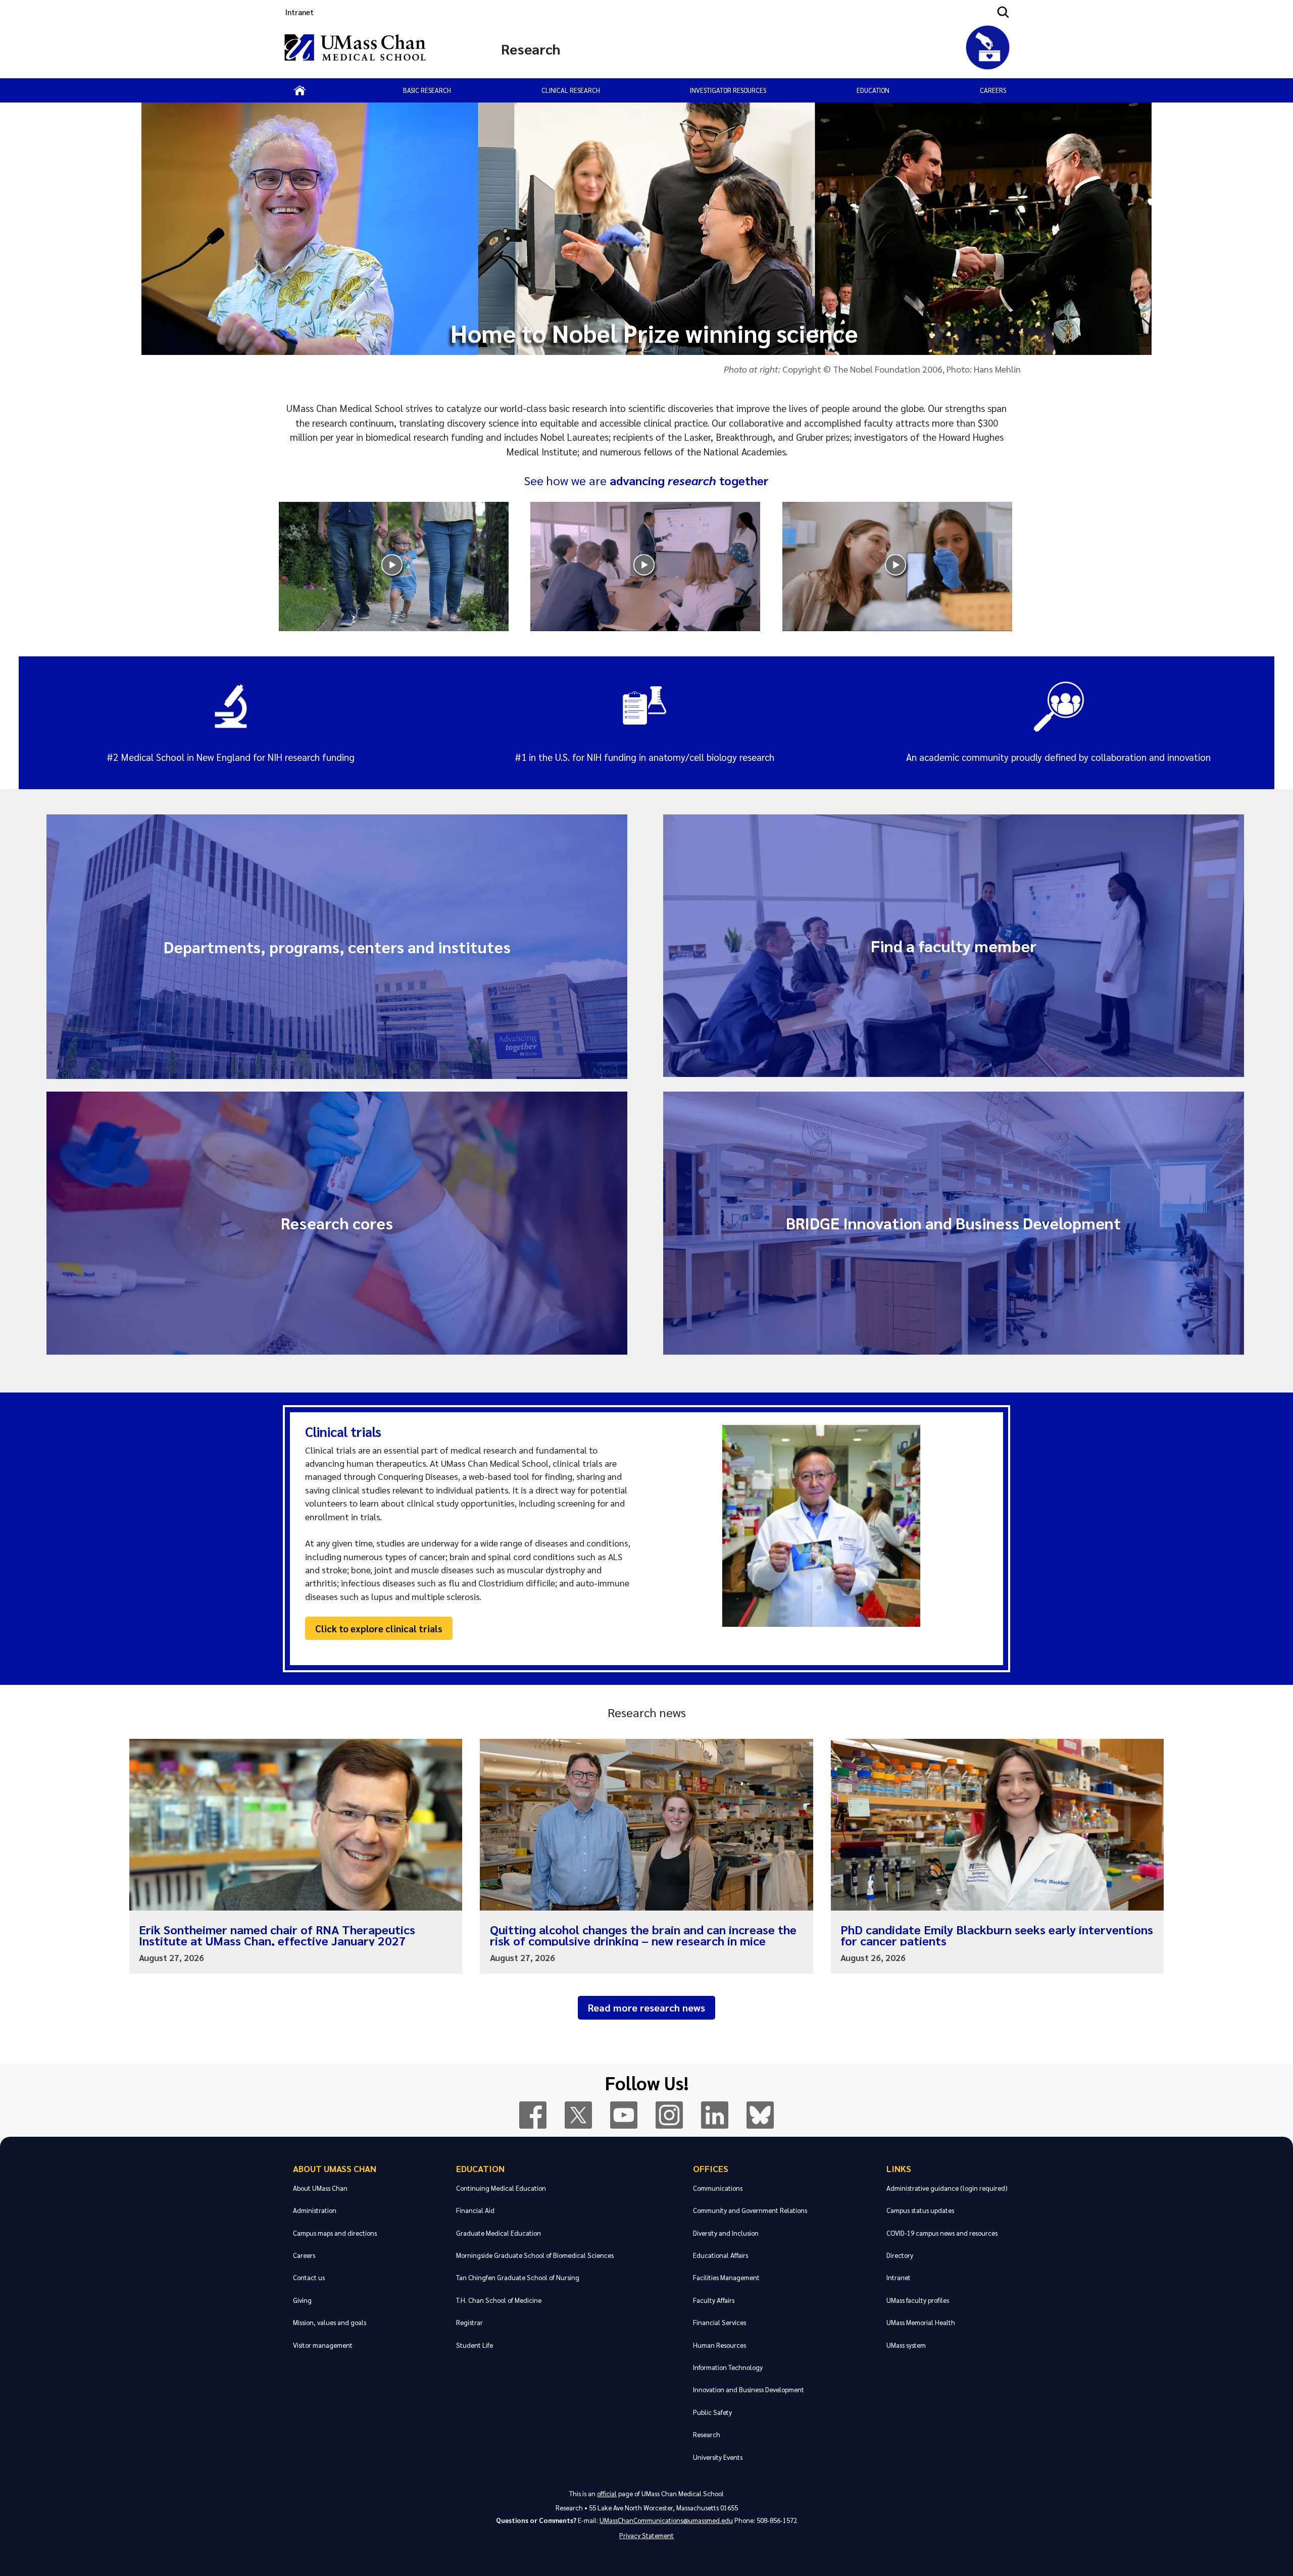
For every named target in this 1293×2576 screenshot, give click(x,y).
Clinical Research (571, 90)
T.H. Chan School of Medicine (499, 2300)
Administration (315, 2210)
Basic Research (427, 90)
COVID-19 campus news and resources (942, 2233)
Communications (718, 2188)
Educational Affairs (720, 2255)
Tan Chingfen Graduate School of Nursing (518, 2277)
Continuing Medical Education (501, 2188)
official (607, 2493)
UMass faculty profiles (918, 2300)
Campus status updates (920, 2210)
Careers (993, 90)
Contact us (309, 2277)
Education (873, 90)
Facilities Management (726, 2277)
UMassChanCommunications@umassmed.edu (666, 2520)
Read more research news (646, 2007)
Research (707, 2434)
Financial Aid (475, 2210)
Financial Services (719, 2322)
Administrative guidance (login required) (947, 2188)
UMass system (906, 2345)
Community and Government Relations (750, 2210)
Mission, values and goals (330, 2322)
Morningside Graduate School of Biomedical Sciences (535, 2255)
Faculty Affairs (714, 2300)
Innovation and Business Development (749, 2389)
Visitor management (323, 2345)
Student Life (475, 2345)
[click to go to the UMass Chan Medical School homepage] (355, 49)
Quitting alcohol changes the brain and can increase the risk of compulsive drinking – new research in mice (643, 1935)
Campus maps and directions (335, 2233)
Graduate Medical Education (499, 2233)
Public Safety (712, 2412)
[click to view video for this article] (394, 566)
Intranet (300, 12)
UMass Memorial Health (921, 2322)
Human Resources (719, 2345)
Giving (302, 2300)
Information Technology (728, 2367)
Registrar (469, 2322)
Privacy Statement (646, 2535)
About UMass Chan (335, 2168)
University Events (718, 2457)
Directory (900, 2255)
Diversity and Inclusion (726, 2233)
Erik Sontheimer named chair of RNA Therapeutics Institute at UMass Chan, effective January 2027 (277, 1935)
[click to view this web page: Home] (300, 90)
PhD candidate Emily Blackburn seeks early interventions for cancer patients (997, 1935)
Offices (711, 2168)
